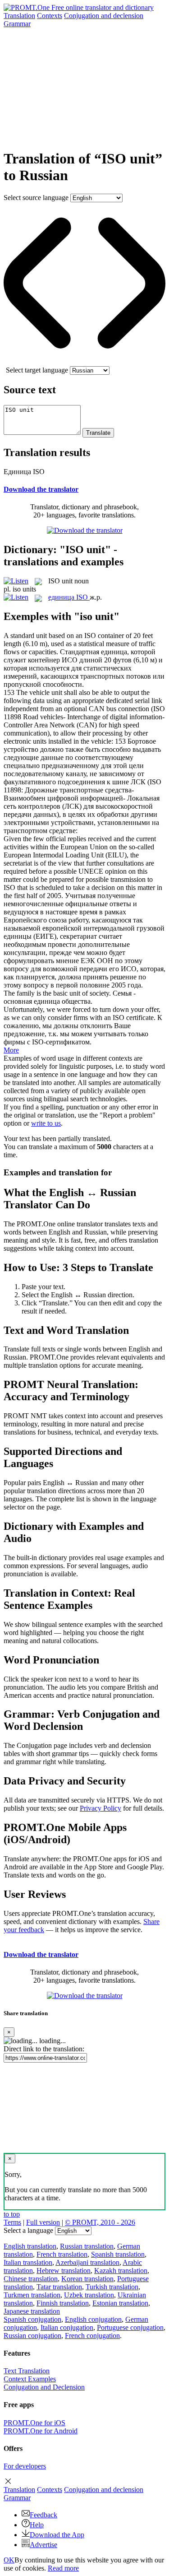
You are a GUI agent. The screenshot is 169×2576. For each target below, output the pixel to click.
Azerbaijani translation (87, 2262)
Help (37, 2525)
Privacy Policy (100, 1808)
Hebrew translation (64, 2271)
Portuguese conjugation (130, 2327)
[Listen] (16, 581)
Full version (43, 2222)
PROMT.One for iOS (34, 2423)
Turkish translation (112, 2287)
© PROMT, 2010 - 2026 (100, 2222)
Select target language (37, 370)
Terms (12, 2222)
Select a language (28, 2230)
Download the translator (41, 489)
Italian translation (28, 2262)
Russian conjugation (32, 2336)
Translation (19, 16)
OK (9, 2560)
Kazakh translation (121, 2271)
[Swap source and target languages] (84, 362)
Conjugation (104, 16)
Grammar (17, 24)
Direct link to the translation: (44, 2049)
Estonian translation (120, 2303)
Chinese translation (31, 2279)
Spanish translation (118, 2254)
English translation (30, 2246)
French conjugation (92, 2336)
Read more (63, 2568)
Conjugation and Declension (44, 2387)
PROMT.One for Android (41, 2431)
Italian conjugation (67, 2327)
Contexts (50, 16)
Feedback (43, 2515)
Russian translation (87, 2246)
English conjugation (93, 2319)
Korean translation (87, 2279)
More (11, 1050)
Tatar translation (59, 2287)
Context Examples (30, 2379)
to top (12, 2214)
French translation (62, 2254)
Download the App (57, 2535)
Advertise (43, 2545)
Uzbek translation (89, 2295)
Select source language (36, 198)
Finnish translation (63, 2303)
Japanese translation (32, 2311)
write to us (46, 1123)
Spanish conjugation (32, 2319)
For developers (25, 2466)
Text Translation (27, 2371)
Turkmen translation (32, 2295)
